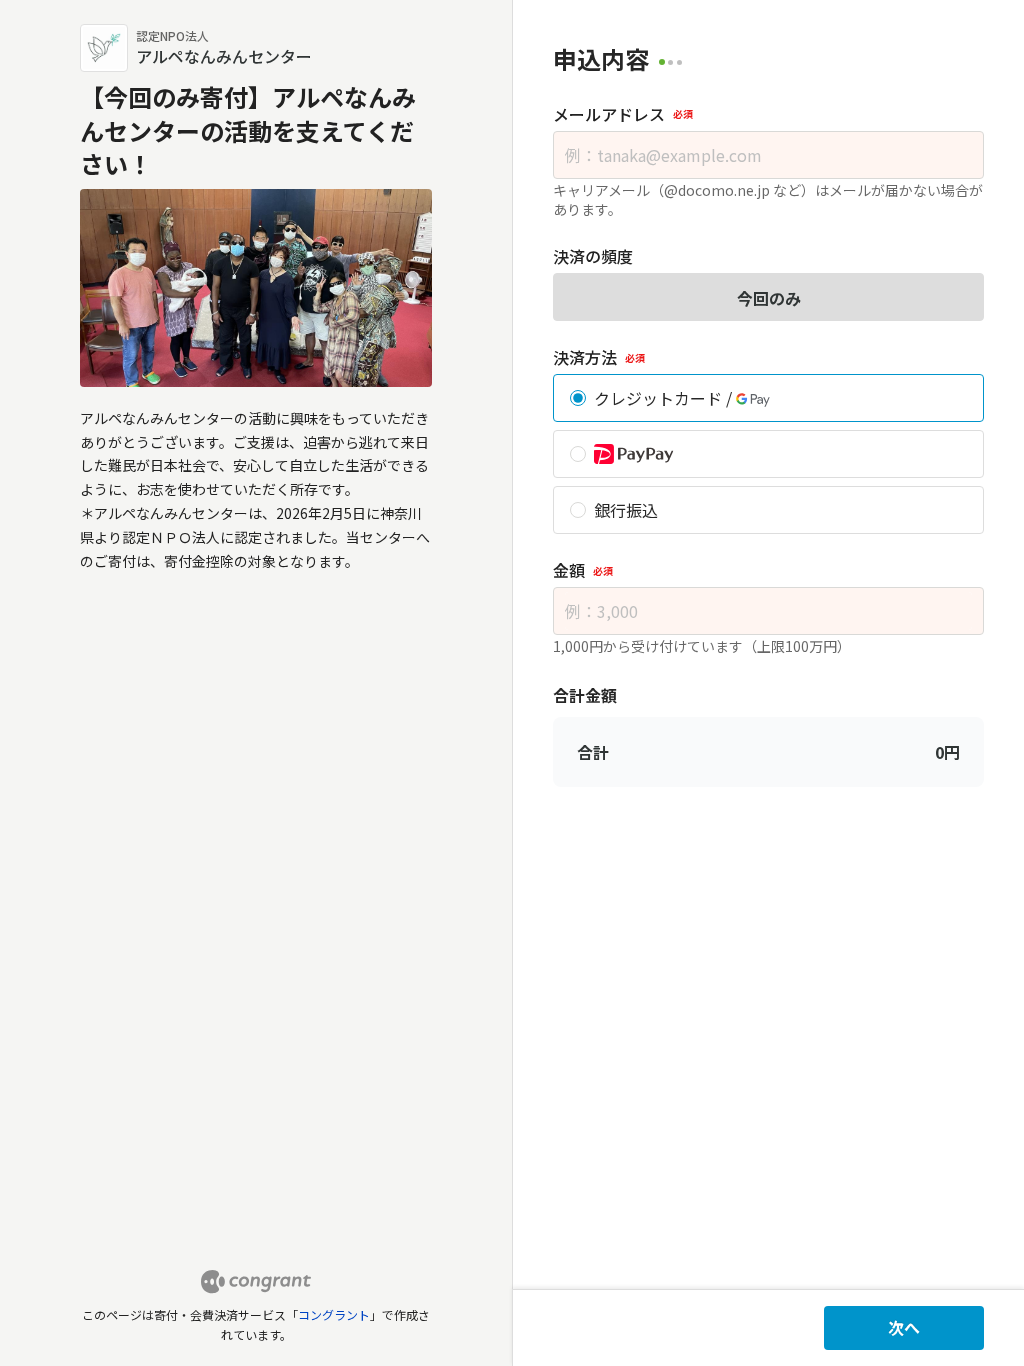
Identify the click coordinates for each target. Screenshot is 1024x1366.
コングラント (334, 1314)
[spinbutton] (768, 611)
